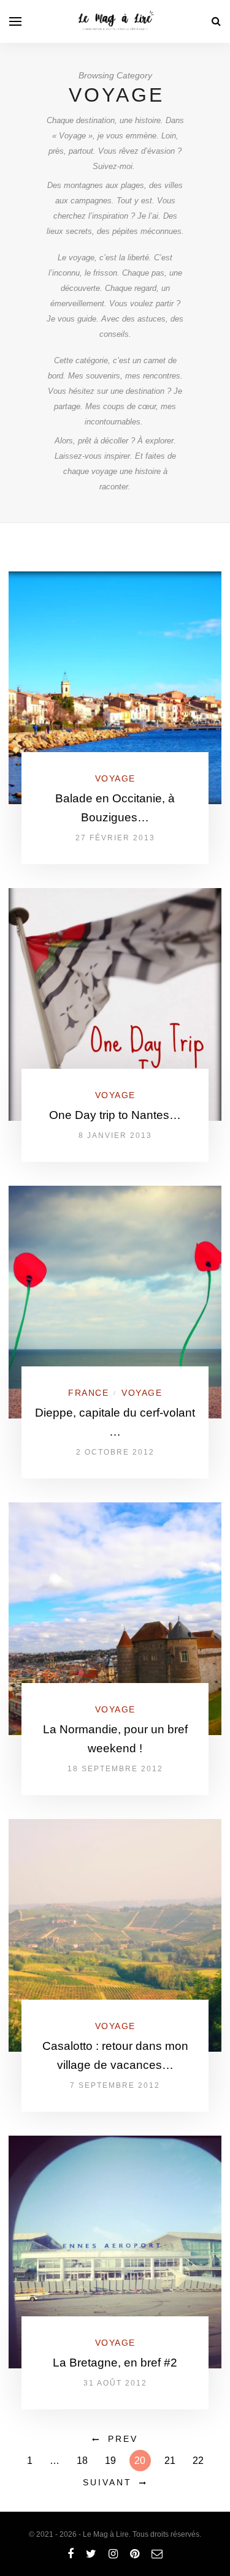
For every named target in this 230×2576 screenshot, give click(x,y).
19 (110, 2461)
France (88, 1393)
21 (170, 2461)
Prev (123, 2439)
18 (82, 2461)
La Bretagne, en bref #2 (115, 2363)
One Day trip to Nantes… (115, 1115)
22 (198, 2461)
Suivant (107, 2482)
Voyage (115, 778)
